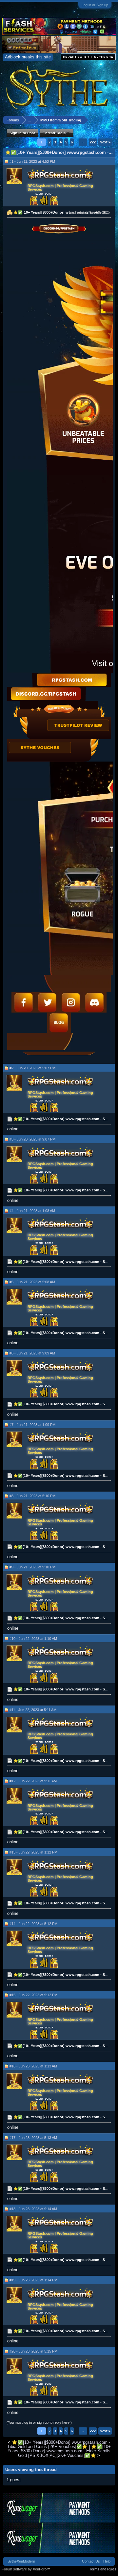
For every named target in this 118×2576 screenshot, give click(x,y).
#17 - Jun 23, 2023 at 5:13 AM (33, 2138)
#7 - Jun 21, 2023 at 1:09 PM (32, 1425)
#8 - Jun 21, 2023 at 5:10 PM (32, 1496)
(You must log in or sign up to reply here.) (39, 2422)
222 (93, 142)
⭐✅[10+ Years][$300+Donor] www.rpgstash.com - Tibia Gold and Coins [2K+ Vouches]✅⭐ (59, 2444)
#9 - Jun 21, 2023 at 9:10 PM (32, 1567)
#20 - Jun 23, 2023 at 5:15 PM (33, 2351)
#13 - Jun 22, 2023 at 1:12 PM (33, 1852)
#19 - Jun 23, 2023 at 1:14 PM (33, 2280)
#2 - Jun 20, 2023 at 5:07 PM (32, 1068)
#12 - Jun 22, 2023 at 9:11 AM (33, 1781)
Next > (105, 142)
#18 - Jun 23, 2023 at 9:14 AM (33, 2209)
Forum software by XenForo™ (26, 2569)
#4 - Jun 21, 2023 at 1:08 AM (32, 1211)
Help (107, 2561)
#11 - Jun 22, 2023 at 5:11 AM (33, 1710)
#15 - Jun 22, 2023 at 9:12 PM (33, 1995)
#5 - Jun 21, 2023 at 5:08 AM (32, 1282)
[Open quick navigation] (111, 120)
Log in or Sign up (95, 5)
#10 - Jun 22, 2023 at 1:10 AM (33, 1639)
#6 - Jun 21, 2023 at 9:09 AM (32, 1353)
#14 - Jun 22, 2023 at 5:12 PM (33, 1924)
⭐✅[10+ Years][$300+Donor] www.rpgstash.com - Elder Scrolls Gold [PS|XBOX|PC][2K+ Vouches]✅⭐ (59, 2451)
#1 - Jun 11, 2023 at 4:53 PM (32, 161)
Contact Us (91, 2561)
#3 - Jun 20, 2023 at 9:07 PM (32, 1139)
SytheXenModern (21, 2561)
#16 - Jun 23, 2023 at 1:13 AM (33, 2066)
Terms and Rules (103, 2569)
